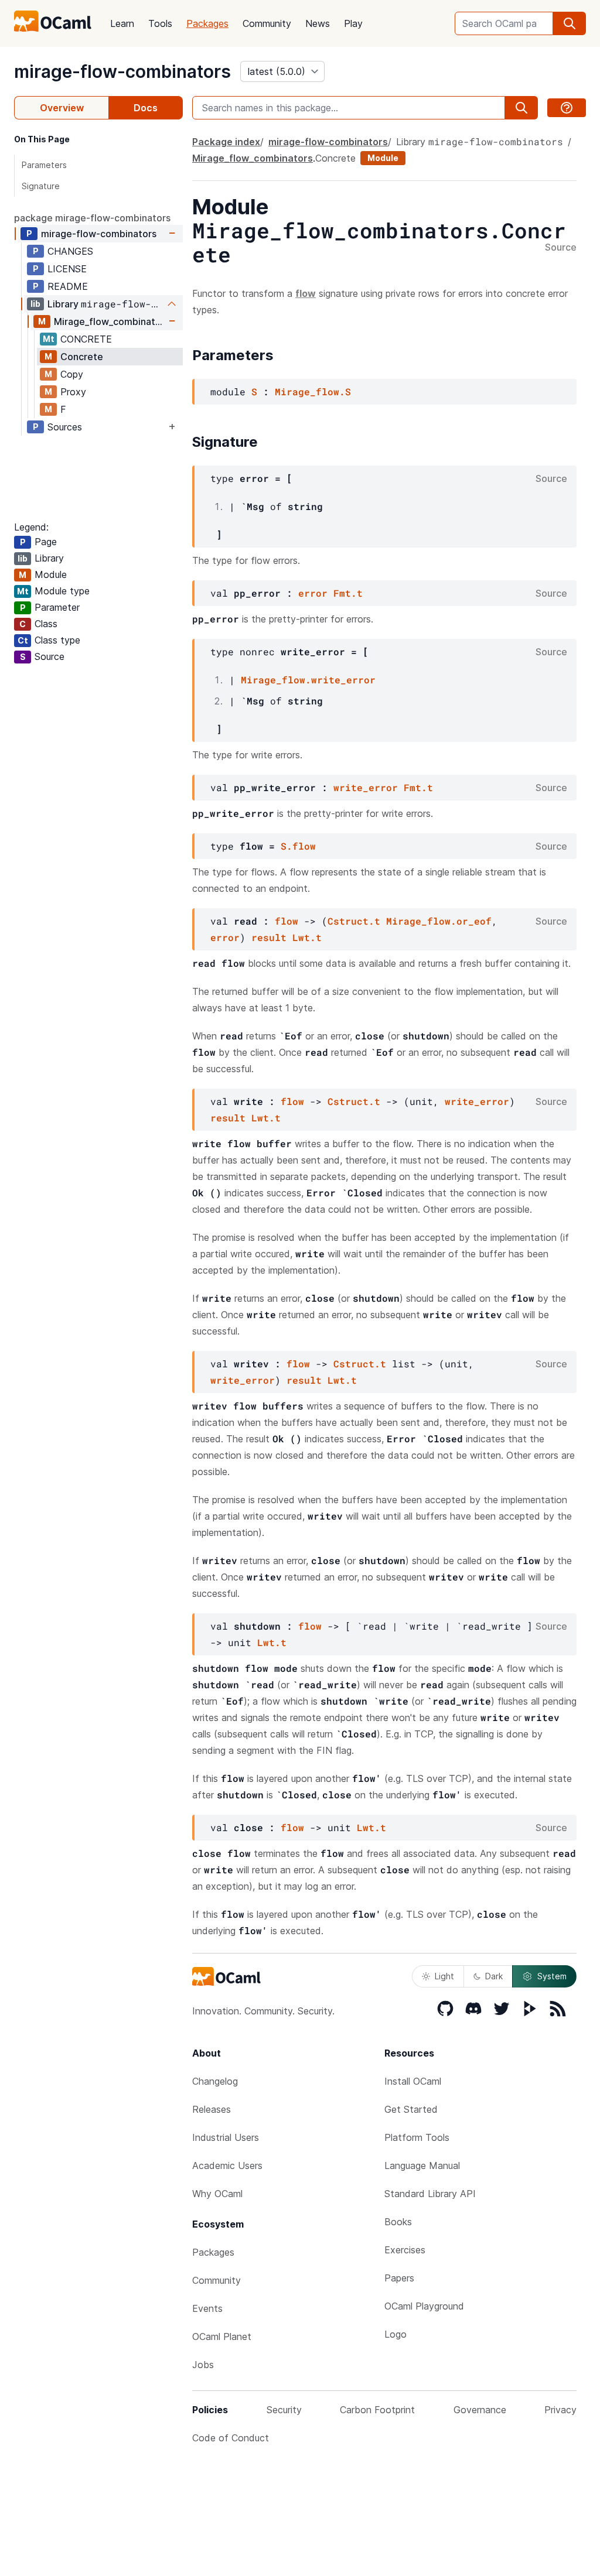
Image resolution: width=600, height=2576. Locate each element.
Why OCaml (217, 2194)
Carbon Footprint (377, 2410)
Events (207, 2308)
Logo (396, 2334)
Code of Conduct (231, 2438)
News (318, 23)
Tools (160, 23)
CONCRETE (86, 339)
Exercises (405, 2250)
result (269, 937)
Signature (41, 186)
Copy (72, 374)
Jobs (203, 2365)
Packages (207, 23)
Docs (146, 108)
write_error (366, 787)
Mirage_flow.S (313, 391)
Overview (62, 108)
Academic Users (227, 2166)
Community (267, 23)
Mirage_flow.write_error (308, 680)
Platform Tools (417, 2137)
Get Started (411, 2109)
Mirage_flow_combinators (110, 321)
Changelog (215, 2081)
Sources (65, 427)
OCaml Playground (424, 2306)
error (313, 593)
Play (353, 23)
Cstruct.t (354, 921)
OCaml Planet (222, 2336)
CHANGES (70, 251)
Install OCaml (413, 2081)
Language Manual (422, 2166)
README (68, 286)
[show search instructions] (567, 108)
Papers (399, 2278)
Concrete (82, 357)
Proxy (73, 392)
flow (287, 921)
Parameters (44, 165)
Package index (226, 142)
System (552, 1976)
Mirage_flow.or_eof (439, 921)
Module (383, 158)
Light (444, 1976)
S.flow (298, 846)
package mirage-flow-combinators (92, 218)
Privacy (560, 2410)
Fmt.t (348, 593)
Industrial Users (226, 2137)
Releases (212, 2109)
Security (284, 2410)
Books (398, 2222)
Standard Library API (430, 2194)
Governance (480, 2410)
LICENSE (67, 269)
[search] (570, 23)
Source (561, 248)
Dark (494, 1976)
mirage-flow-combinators (122, 71)
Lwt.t (307, 937)
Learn (122, 23)
